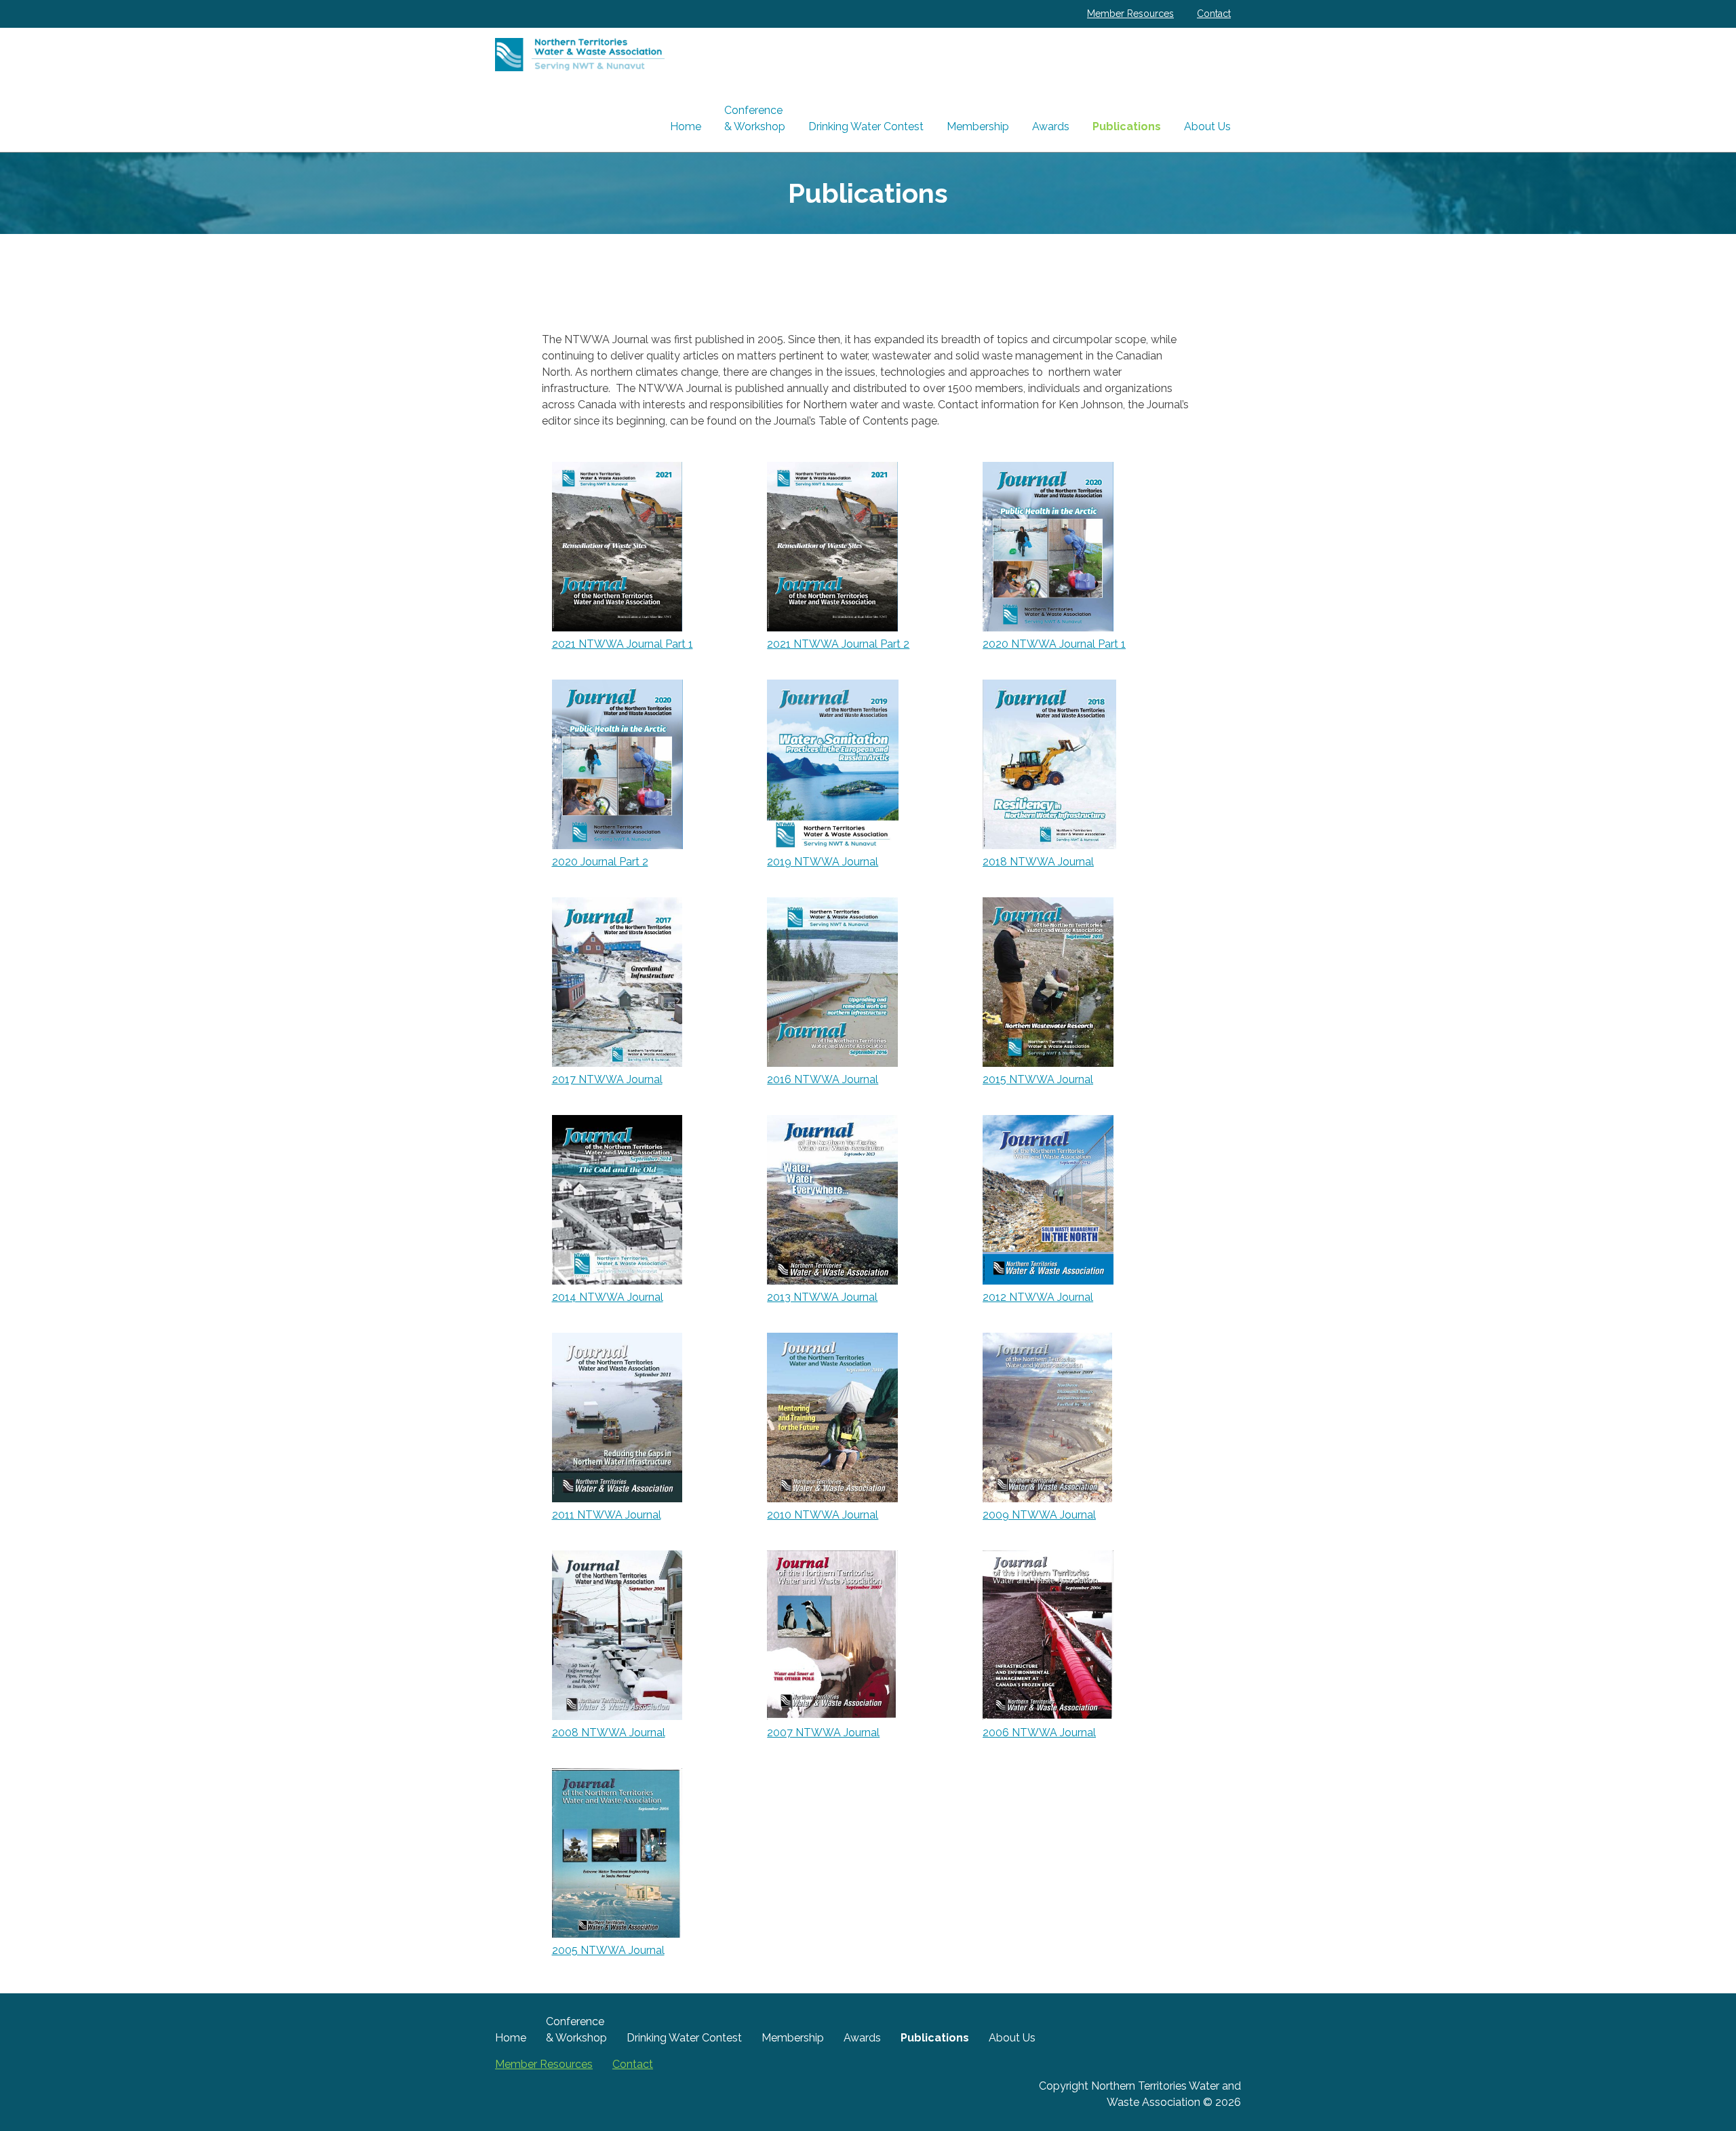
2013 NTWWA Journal (822, 1297)
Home (686, 126)
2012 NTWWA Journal (1038, 1297)
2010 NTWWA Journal (823, 1515)
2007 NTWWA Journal (823, 1733)
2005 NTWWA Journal (608, 1950)
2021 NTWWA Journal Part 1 (623, 644)
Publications (1127, 126)
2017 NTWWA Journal (607, 1079)
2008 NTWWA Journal (609, 1733)
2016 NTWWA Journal (823, 1079)
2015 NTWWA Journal (1038, 1079)
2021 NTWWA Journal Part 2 (838, 644)
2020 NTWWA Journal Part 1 (1054, 644)
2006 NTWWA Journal (1039, 1733)
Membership (978, 126)
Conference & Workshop (755, 118)
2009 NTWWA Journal (1039, 1515)
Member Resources (1130, 14)
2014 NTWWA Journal (608, 1297)
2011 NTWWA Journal (607, 1515)
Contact (1214, 14)
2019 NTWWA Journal (823, 862)
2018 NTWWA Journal (1038, 862)
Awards (1051, 126)
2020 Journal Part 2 (600, 862)
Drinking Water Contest (866, 126)
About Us (1207, 126)
